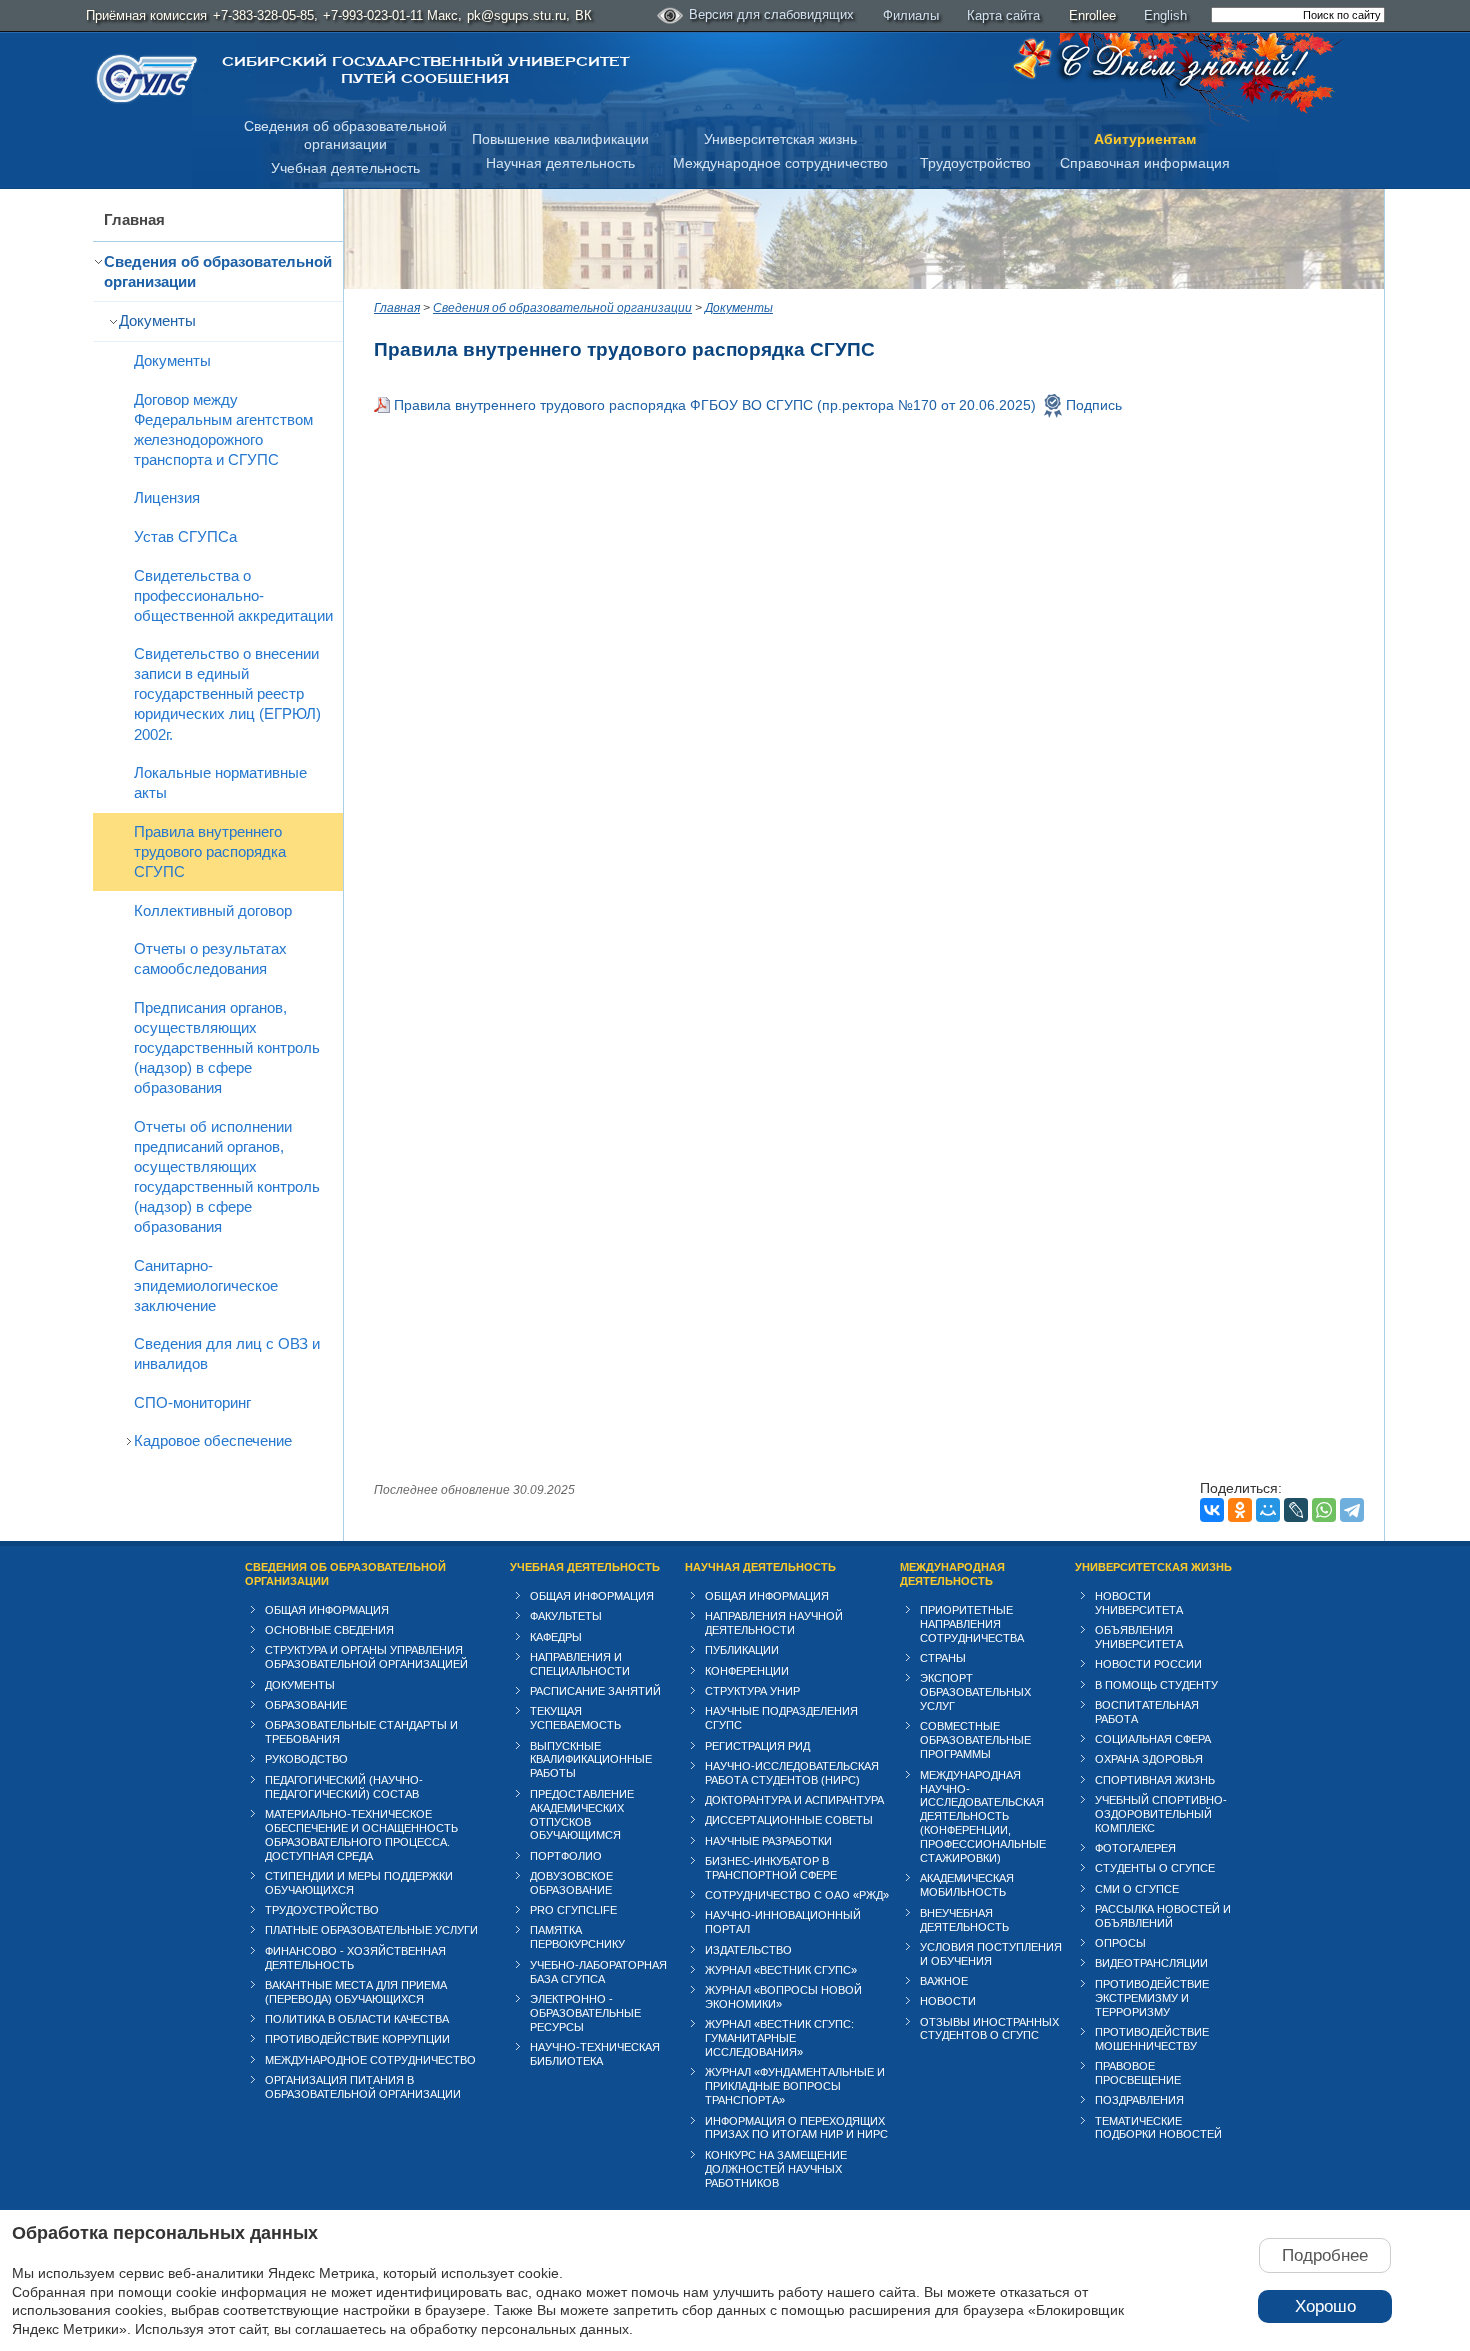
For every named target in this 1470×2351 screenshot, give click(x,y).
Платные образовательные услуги (371, 1930)
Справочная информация (1145, 163)
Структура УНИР (752, 1691)
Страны (943, 1658)
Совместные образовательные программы (975, 1740)
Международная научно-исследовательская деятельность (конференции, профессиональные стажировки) (983, 1817)
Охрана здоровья (1149, 1759)
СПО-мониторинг (192, 1402)
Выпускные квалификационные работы (591, 1760)
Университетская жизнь (780, 139)
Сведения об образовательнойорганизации (345, 135)
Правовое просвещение (1138, 2073)
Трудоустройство (975, 163)
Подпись (1094, 405)
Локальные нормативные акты (220, 782)
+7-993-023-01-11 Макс (390, 15)
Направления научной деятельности (774, 1623)
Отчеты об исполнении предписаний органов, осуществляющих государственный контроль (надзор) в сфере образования (227, 1176)
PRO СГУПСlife (573, 1910)
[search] (1298, 15)
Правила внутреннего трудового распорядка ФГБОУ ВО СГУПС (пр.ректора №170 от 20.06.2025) (715, 405)
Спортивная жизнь (1155, 1780)
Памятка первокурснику (577, 1937)
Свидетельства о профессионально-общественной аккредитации (233, 595)
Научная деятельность (560, 163)
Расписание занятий (595, 1691)
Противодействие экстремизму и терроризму (1152, 1998)
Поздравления (1139, 2100)
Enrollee (1092, 15)
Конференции (747, 1671)
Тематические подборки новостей (1158, 2128)
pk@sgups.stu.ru (516, 15)
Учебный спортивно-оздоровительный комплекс (1161, 1814)
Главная (134, 219)
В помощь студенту (1156, 1685)
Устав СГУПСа (185, 536)
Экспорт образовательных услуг (975, 1692)
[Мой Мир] (1268, 1510)
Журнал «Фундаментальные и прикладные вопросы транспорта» (795, 2086)
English (1165, 15)
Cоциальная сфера (1153, 1739)
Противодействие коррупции (357, 2039)
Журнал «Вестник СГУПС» (781, 1970)
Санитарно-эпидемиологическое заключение (206, 1285)
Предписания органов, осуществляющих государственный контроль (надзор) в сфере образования (227, 1047)
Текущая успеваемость (575, 1718)
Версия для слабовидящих (771, 14)
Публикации (742, 1650)
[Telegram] (1352, 1510)
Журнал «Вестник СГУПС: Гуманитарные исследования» (779, 2038)
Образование (306, 1705)
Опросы (1120, 1943)
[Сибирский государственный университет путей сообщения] (147, 78)
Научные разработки (768, 1841)
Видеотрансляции (1151, 1963)
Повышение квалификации (560, 139)
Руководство (306, 1759)
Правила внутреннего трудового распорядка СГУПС (210, 851)
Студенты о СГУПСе (1155, 1868)
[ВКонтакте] (1212, 1510)
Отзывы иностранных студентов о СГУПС (989, 2029)
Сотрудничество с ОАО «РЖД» (797, 1895)
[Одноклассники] (1240, 1510)
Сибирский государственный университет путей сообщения (425, 70)
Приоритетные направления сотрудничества (972, 1624)
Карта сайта (1003, 15)
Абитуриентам (1145, 139)
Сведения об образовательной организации (218, 271)
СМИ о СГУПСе (1137, 1889)
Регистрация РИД (757, 1746)
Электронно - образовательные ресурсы (585, 2013)
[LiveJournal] (1296, 1510)
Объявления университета (1139, 1637)
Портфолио (566, 1856)
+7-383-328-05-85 (263, 15)
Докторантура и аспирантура (794, 1800)
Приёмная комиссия (146, 15)
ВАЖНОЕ (944, 1981)
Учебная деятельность (345, 168)
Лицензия (167, 497)
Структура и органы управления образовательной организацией (366, 1657)
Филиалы (911, 15)
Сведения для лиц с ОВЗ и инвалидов (227, 1353)
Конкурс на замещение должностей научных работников (776, 2169)
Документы (157, 320)
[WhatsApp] (1324, 1510)
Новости (948, 2001)
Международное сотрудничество (780, 163)
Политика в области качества (357, 2019)
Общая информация (327, 1610)
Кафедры (556, 1637)
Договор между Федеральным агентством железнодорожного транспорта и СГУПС (223, 429)
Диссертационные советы (789, 1820)
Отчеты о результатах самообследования (210, 958)
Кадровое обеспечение (213, 1440)
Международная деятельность (952, 1574)
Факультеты (566, 1616)
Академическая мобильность (967, 1885)
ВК (583, 15)
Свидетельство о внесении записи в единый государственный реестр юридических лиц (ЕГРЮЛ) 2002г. (227, 693)
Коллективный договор (213, 910)
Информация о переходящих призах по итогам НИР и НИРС (796, 2128)
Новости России (1148, 1664)
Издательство (748, 1950)
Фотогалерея (1135, 1848)
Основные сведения (329, 1630)
